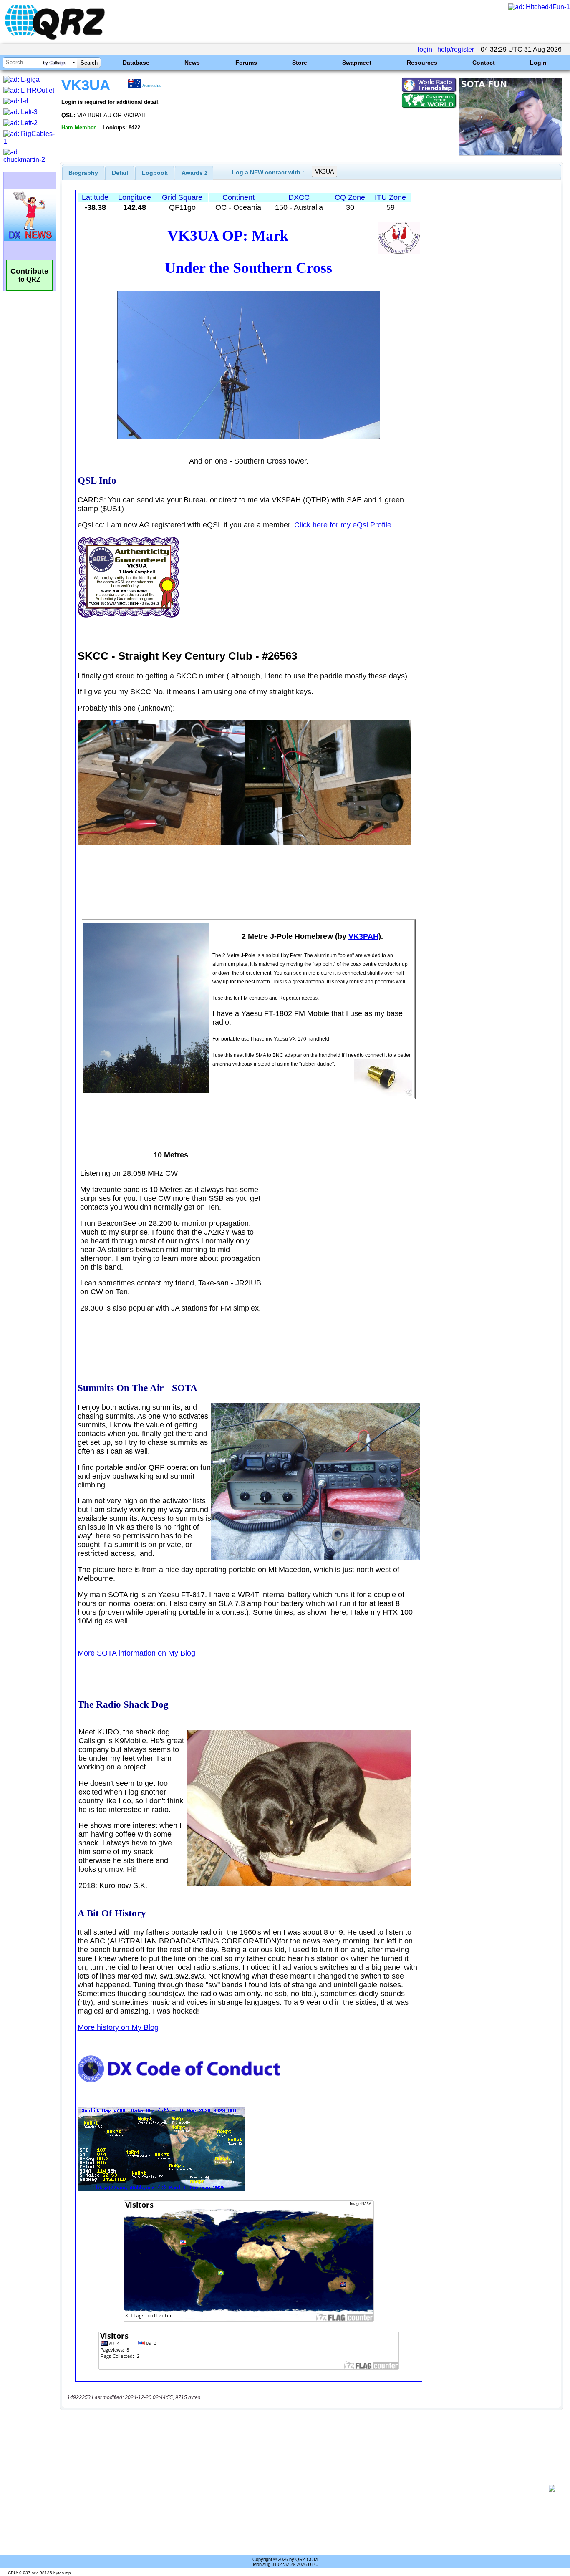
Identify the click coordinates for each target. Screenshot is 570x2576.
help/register (456, 49)
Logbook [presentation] (155, 173)
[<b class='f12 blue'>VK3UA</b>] (511, 153)
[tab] (83, 173)
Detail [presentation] (120, 173)
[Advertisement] (307, 2488)
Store (300, 63)
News (192, 63)
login (425, 49)
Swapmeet (357, 63)
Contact (484, 63)
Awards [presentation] (194, 173)
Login (538, 63)
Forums (246, 63)
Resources (422, 63)
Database (136, 63)
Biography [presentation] (83, 173)
